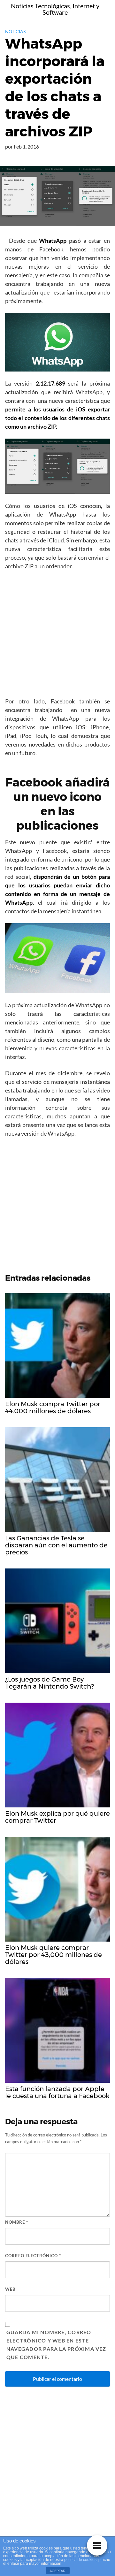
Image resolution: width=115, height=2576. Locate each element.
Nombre (17, 2222)
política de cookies (80, 2560)
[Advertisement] (57, 636)
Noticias (15, 31)
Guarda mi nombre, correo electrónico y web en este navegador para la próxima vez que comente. (56, 2345)
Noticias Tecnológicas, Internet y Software (55, 9)
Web (10, 2289)
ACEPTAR (57, 2571)
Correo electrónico (33, 2256)
